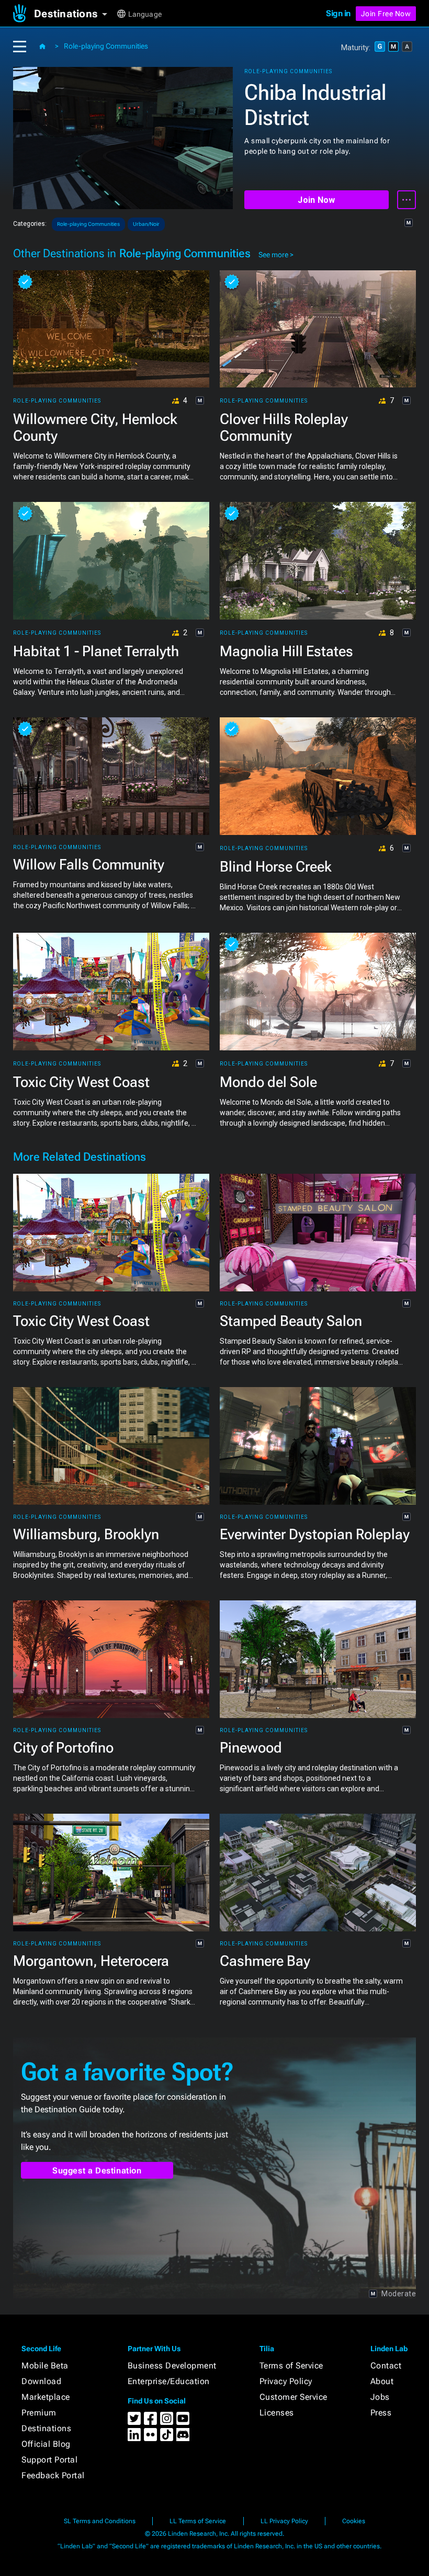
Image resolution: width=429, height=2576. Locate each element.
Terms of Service (291, 2366)
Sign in (338, 13)
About (382, 2381)
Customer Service (293, 2397)
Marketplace (46, 2397)
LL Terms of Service (198, 2521)
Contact (386, 2366)
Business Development (172, 2366)
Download (41, 2381)
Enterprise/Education (169, 2381)
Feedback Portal (53, 2475)
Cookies (354, 2521)
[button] (75, 14)
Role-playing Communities (106, 46)
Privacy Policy (286, 2381)
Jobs (380, 2397)
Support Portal (49, 2460)
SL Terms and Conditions (100, 2521)
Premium (39, 2413)
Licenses (277, 2413)
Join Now (316, 200)
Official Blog (46, 2444)
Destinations (46, 2428)
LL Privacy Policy (284, 2521)
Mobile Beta (45, 2366)
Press (381, 2413)
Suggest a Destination (97, 2171)
